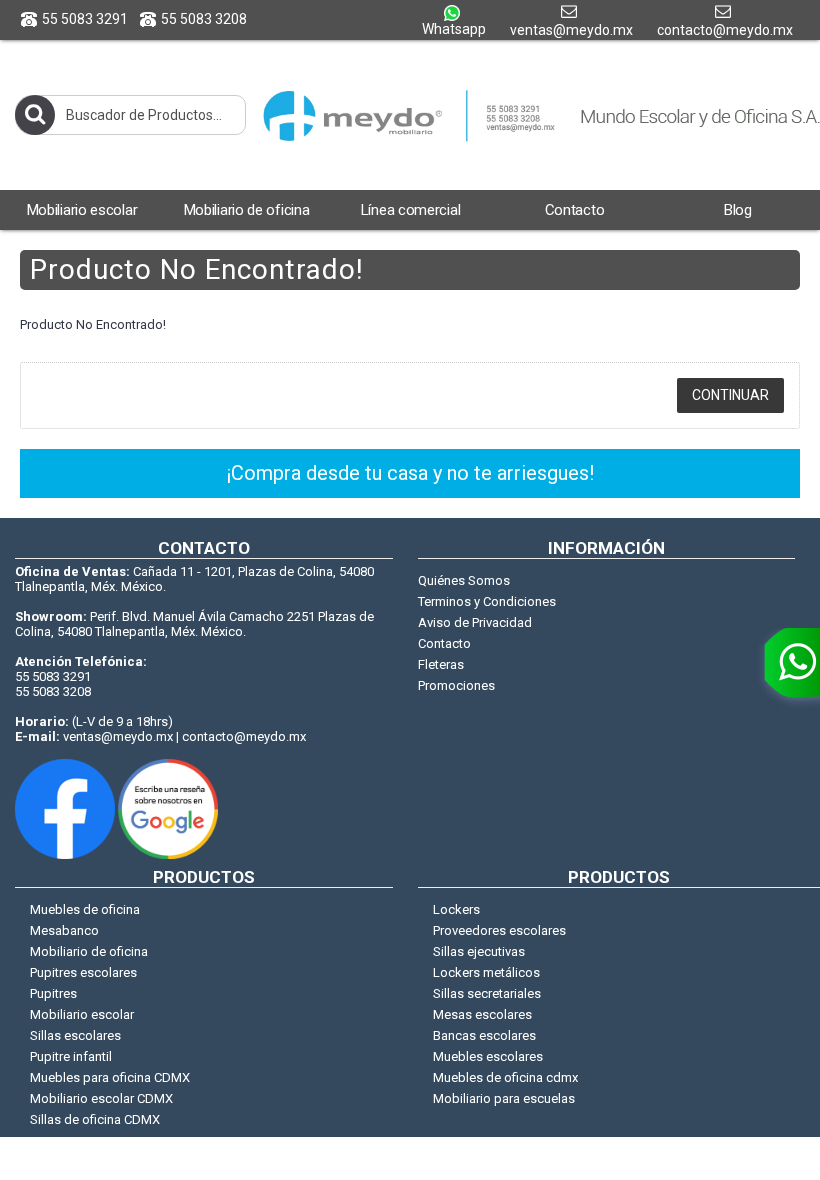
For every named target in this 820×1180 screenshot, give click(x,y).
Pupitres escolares (83, 972)
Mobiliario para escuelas (504, 1098)
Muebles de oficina (85, 909)
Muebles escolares (488, 1056)
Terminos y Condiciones (487, 601)
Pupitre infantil (71, 1056)
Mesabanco (64, 930)
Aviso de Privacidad (475, 622)
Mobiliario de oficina (89, 951)
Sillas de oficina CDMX (95, 1119)
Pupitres (53, 993)
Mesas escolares (482, 1014)
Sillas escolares (75, 1035)
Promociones (456, 685)
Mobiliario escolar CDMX (101, 1098)
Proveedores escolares (499, 930)
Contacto (444, 643)
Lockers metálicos (486, 972)
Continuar (730, 395)
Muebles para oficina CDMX (110, 1077)
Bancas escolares (484, 1035)
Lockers (456, 909)
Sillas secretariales (487, 993)
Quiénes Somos (464, 580)
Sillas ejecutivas (479, 951)
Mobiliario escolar (82, 1014)
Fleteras (441, 664)
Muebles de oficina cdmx (505, 1077)
